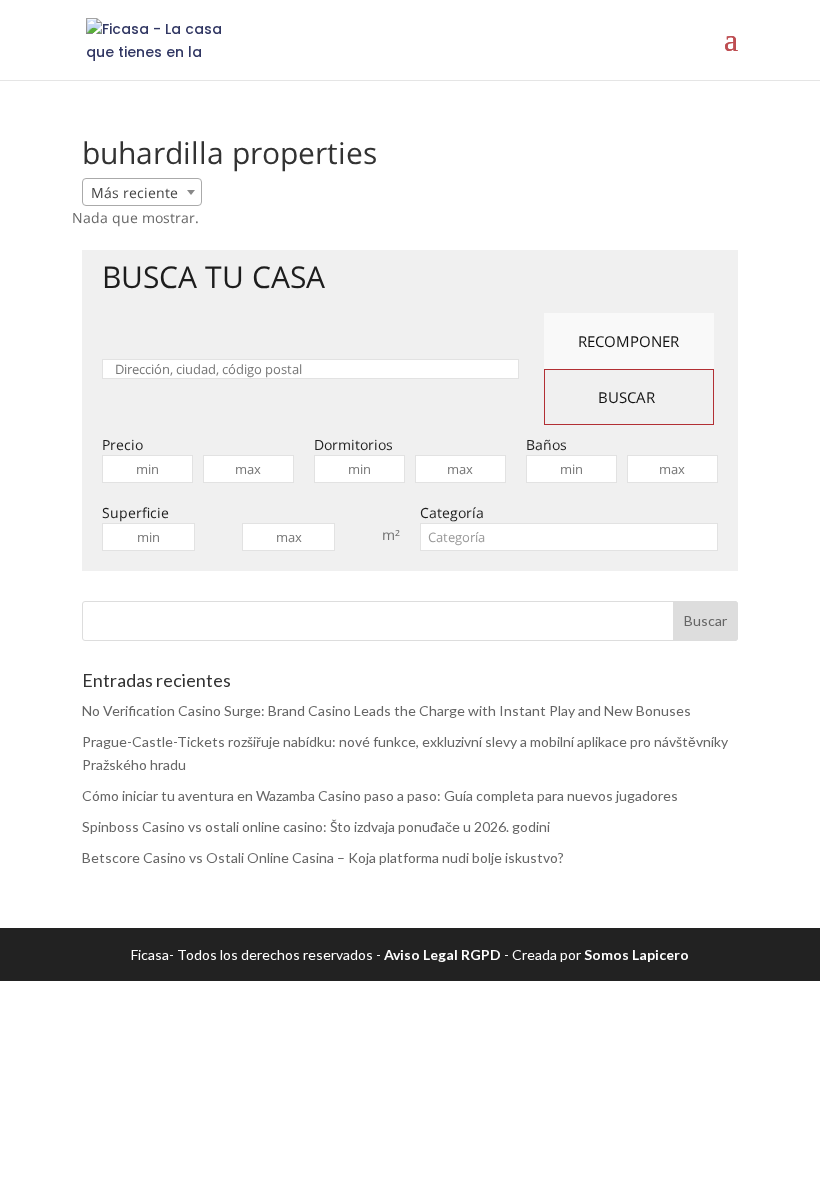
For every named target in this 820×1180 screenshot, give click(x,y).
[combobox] (142, 192)
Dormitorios (353, 444)
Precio (122, 444)
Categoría (452, 512)
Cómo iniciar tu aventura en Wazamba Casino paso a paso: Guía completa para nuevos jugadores (380, 795)
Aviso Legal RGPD (442, 954)
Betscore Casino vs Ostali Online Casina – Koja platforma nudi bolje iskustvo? (323, 857)
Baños (546, 444)
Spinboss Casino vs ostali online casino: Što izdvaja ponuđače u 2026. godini (316, 826)
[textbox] (569, 537)
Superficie (135, 512)
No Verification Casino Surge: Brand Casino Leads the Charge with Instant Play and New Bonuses (386, 710)
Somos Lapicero (636, 954)
